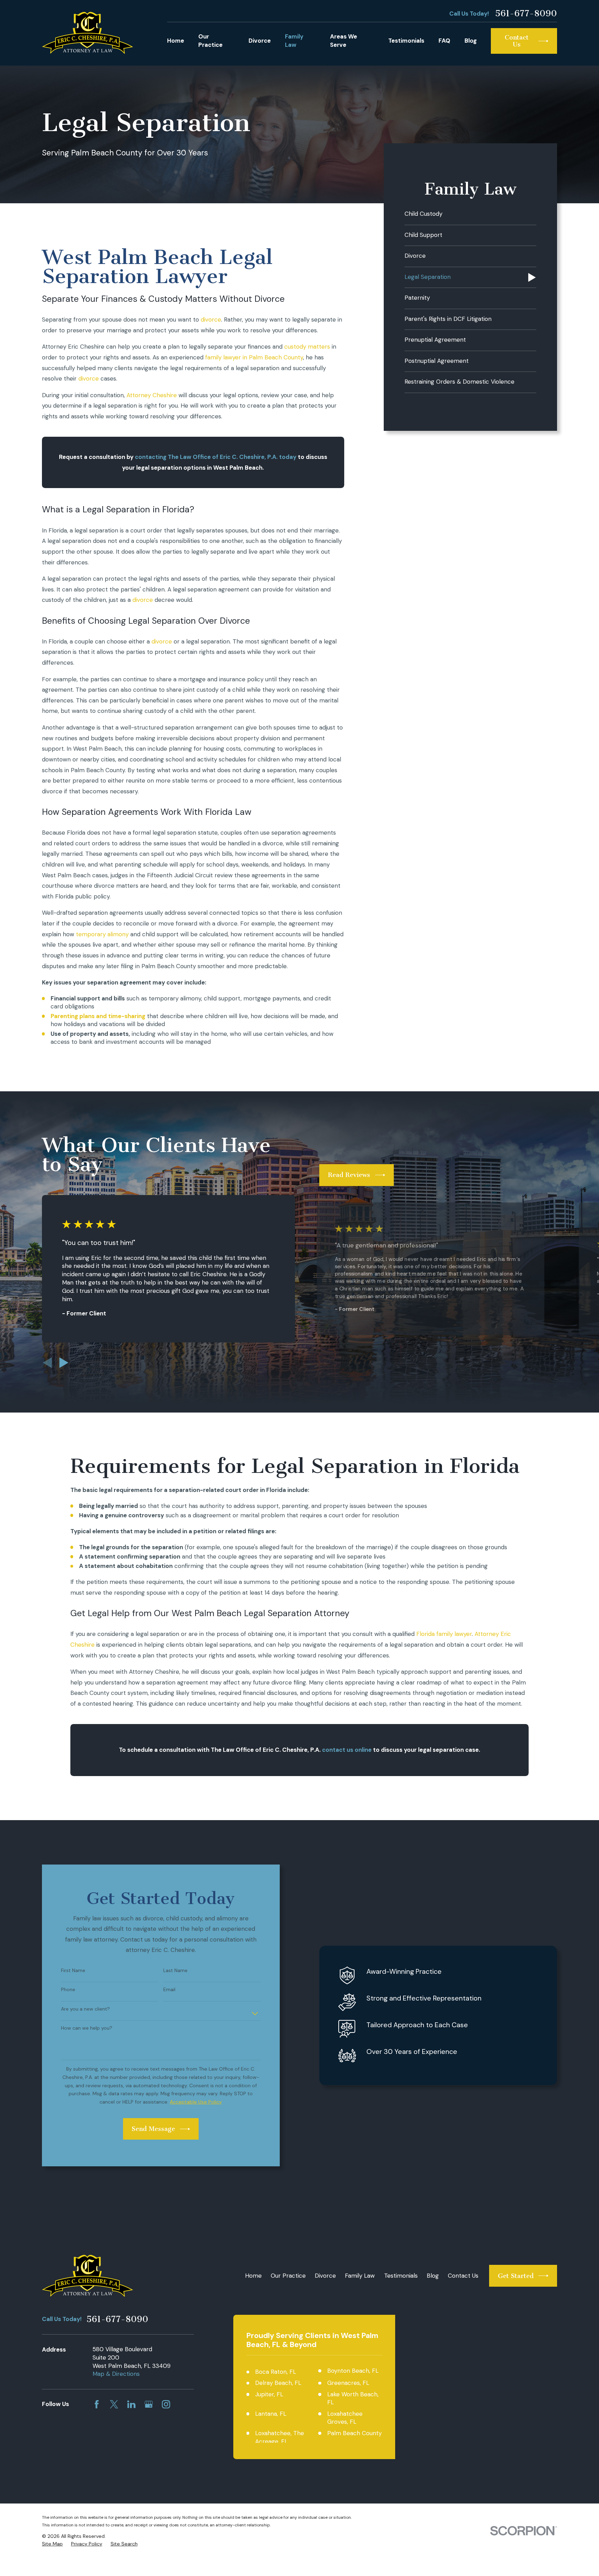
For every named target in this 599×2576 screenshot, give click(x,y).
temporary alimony (102, 934)
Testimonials (401, 2276)
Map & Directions (116, 2374)
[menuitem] (470, 215)
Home (253, 2276)
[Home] (88, 33)
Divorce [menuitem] (260, 41)
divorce (211, 319)
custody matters (307, 347)
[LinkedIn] (131, 2404)
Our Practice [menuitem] (210, 41)
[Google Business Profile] (149, 2404)
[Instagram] (166, 2404)
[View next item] (64, 1363)
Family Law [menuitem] (294, 41)
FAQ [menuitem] (444, 41)
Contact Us (463, 2276)
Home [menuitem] (176, 41)
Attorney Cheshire (152, 395)
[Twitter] (114, 2404)
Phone (68, 1990)
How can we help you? (87, 2028)
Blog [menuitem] (471, 41)
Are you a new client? (85, 2009)
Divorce (325, 2276)
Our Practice (288, 2276)
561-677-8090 (526, 14)
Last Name (175, 1971)
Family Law (360, 2276)
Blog (433, 2276)
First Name (73, 1971)
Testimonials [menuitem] (406, 41)
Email (169, 1990)
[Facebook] (97, 2404)
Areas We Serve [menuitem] (344, 41)
